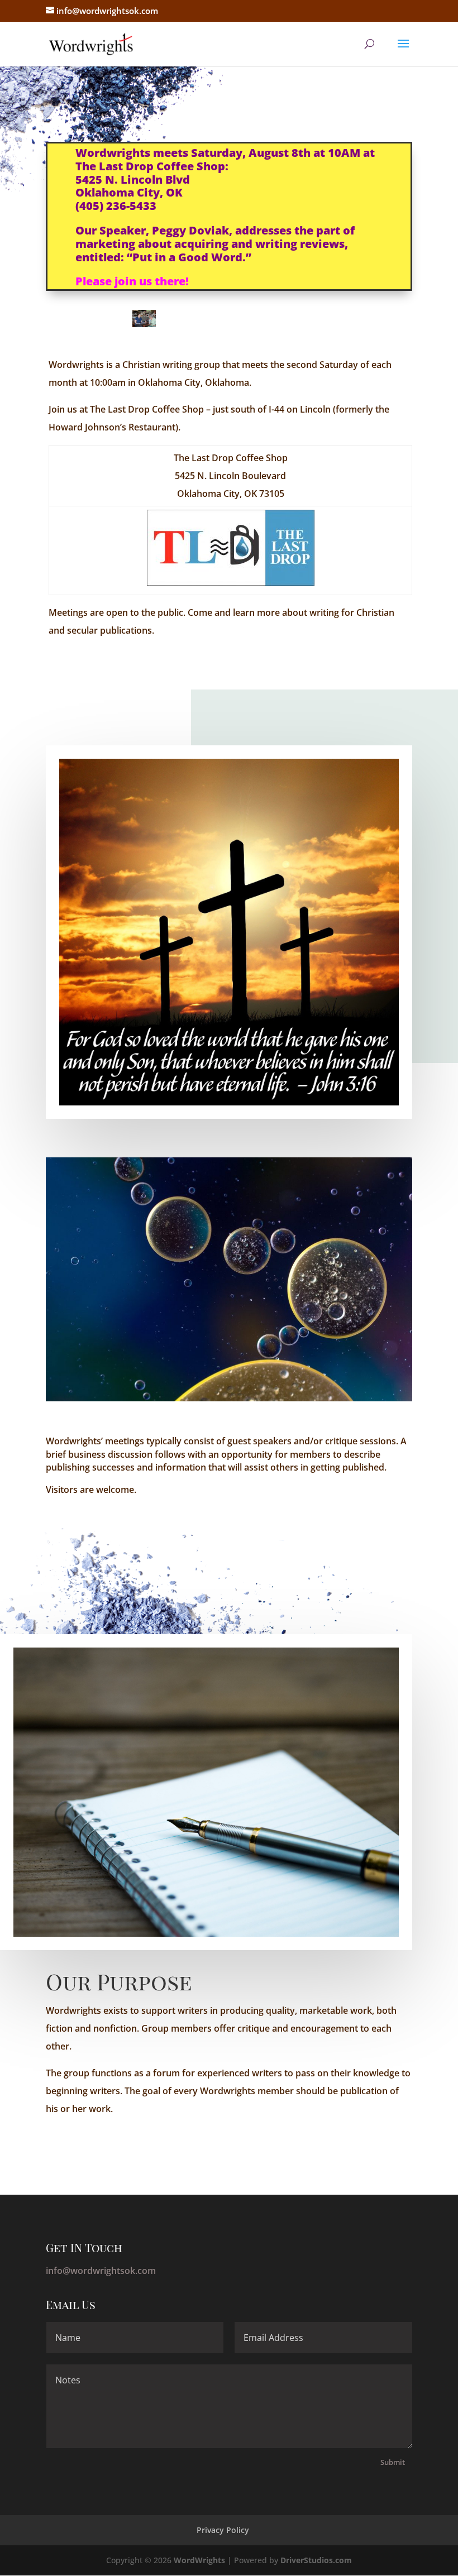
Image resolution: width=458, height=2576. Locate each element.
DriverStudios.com (316, 2560)
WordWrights (199, 2560)
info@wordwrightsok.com (101, 2271)
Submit (393, 2462)
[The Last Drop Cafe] (231, 582)
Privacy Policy (223, 2530)
